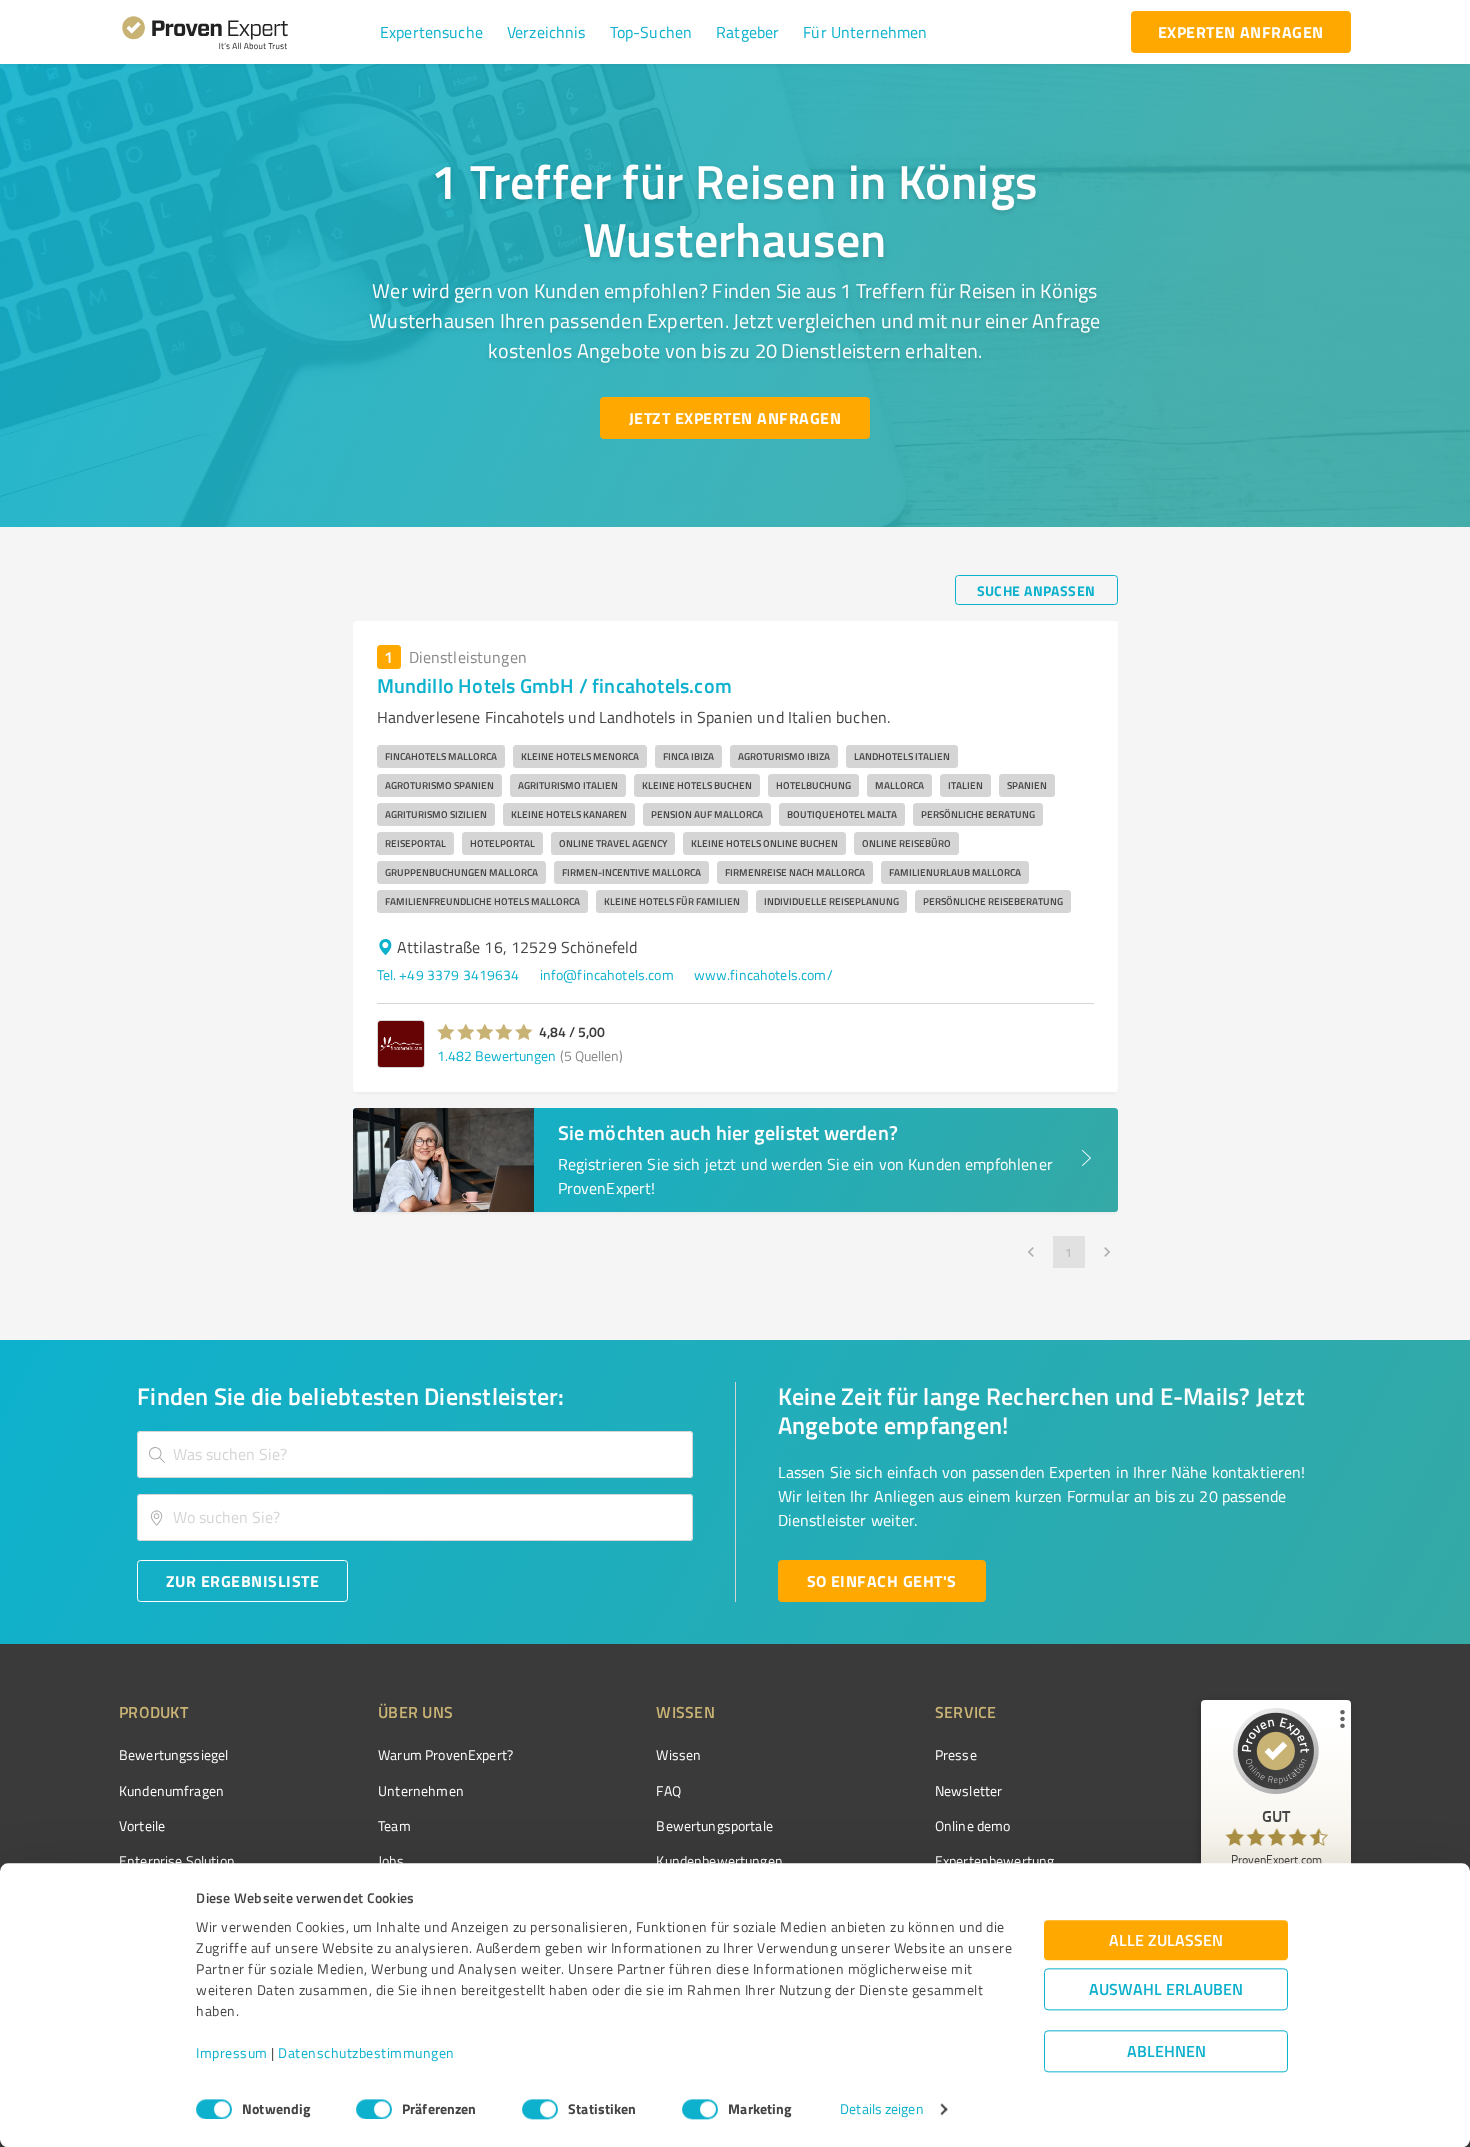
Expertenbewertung (995, 1860)
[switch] (374, 2109)
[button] (431, 32)
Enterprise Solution (177, 1860)
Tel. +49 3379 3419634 (448, 974)
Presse (956, 1754)
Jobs (391, 1860)
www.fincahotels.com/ (763, 974)
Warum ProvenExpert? (445, 1754)
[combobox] (415, 1454)
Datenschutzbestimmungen (366, 2053)
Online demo (973, 1825)
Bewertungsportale (714, 1825)
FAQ (668, 1790)
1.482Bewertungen (496, 1055)
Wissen (678, 1754)
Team (394, 1825)
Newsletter (969, 1790)
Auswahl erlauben (1166, 1989)
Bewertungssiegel (173, 1754)
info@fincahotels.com (607, 974)
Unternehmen (421, 1790)
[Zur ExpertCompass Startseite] (245, 32)
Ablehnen (1166, 2051)
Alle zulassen (1166, 1940)
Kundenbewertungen (719, 1860)
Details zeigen (881, 2109)
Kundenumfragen (171, 1790)
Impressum (232, 2053)
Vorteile (142, 1825)
